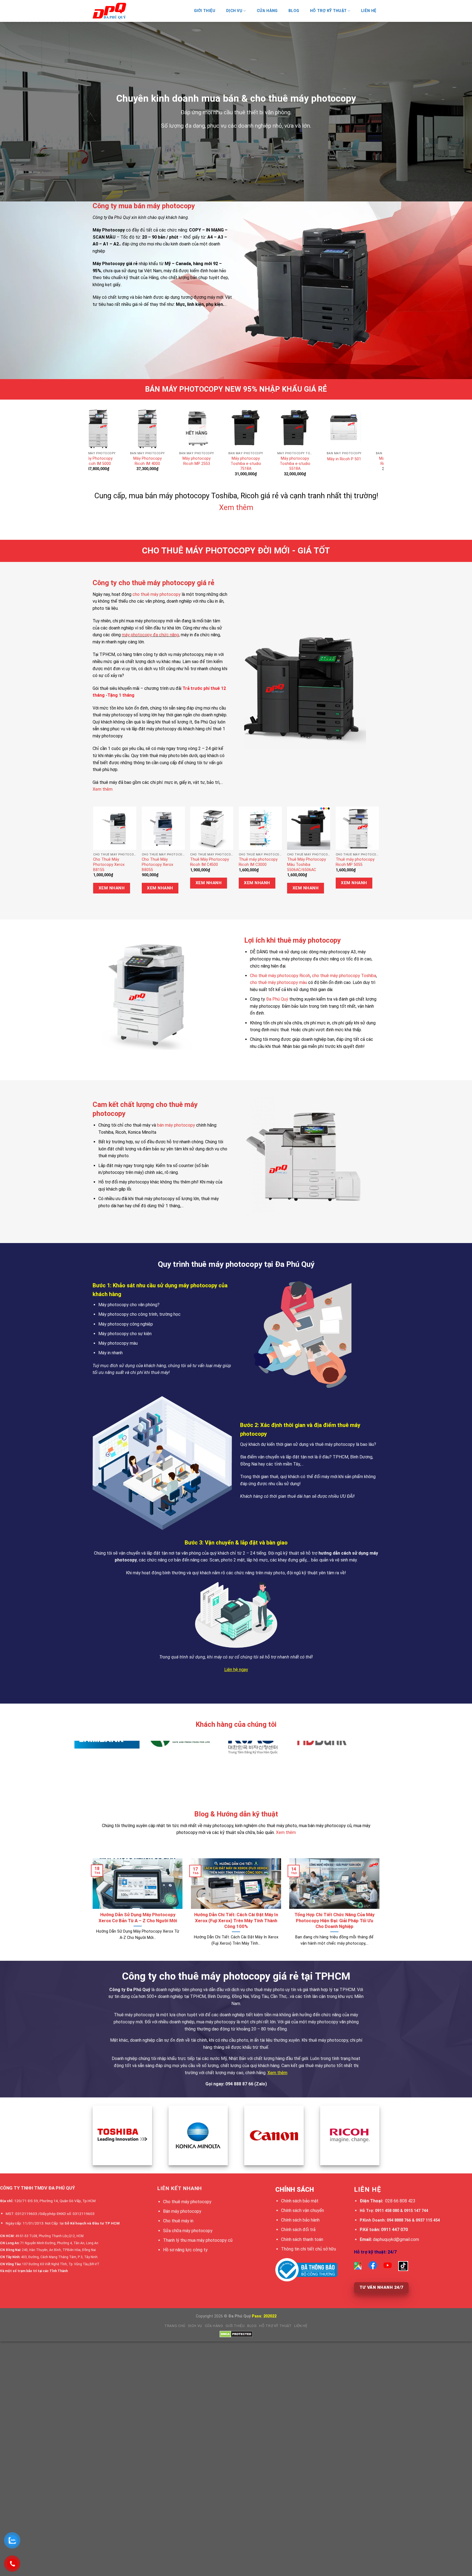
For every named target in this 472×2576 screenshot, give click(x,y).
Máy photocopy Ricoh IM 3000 (140, 461)
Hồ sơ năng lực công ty (185, 2250)
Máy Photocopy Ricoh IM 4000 (287, 461)
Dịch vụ (195, 2326)
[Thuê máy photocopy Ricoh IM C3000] (260, 828)
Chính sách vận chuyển (303, 2210)
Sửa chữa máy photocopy (188, 2231)
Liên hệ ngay (236, 1670)
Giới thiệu (205, 11)
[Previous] (101, 434)
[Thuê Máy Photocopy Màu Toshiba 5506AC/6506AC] (309, 828)
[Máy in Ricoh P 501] (91, 428)
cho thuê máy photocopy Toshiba (344, 976)
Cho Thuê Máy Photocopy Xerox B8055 (157, 864)
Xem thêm (236, 508)
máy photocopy (317, 940)
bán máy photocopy (176, 1125)
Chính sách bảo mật (300, 2201)
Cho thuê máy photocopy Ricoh (280, 976)
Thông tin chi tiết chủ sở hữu (309, 2249)
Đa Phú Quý (277, 999)
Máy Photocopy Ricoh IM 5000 (238, 461)
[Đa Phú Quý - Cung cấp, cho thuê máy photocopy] (120, 11)
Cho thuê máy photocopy (187, 2202)
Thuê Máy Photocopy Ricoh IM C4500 (210, 862)
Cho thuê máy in (178, 2221)
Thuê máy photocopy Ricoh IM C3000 (258, 862)
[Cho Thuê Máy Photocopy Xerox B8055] (163, 828)
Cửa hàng (267, 11)
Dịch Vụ (234, 11)
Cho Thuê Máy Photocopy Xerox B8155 (109, 864)
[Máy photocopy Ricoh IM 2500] (189, 428)
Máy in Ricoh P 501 (91, 459)
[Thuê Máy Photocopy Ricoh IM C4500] (212, 828)
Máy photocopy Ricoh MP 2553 (337, 461)
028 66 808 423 (400, 2201)
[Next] (371, 434)
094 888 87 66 (239, 2084)
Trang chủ (175, 2326)
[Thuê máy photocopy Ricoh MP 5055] (357, 828)
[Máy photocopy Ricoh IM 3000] (140, 428)
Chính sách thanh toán (302, 2239)
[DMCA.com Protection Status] (236, 2334)
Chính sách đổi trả (298, 2230)
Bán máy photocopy (182, 2211)
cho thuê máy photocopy (157, 594)
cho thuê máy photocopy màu (278, 982)
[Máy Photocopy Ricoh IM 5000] (238, 428)
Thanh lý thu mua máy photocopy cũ (198, 2240)
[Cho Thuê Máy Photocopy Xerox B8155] (115, 828)
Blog (294, 11)
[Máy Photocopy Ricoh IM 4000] (287, 428)
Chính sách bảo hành (300, 2220)
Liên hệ (369, 11)
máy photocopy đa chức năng (150, 635)
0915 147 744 (416, 2211)
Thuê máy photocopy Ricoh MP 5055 (355, 862)
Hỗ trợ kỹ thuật (328, 11)
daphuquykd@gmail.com (396, 2239)
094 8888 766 (399, 2220)
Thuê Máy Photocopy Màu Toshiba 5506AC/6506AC (306, 864)
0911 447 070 (394, 2230)
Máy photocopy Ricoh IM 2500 (189, 461)
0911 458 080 (387, 2211)
